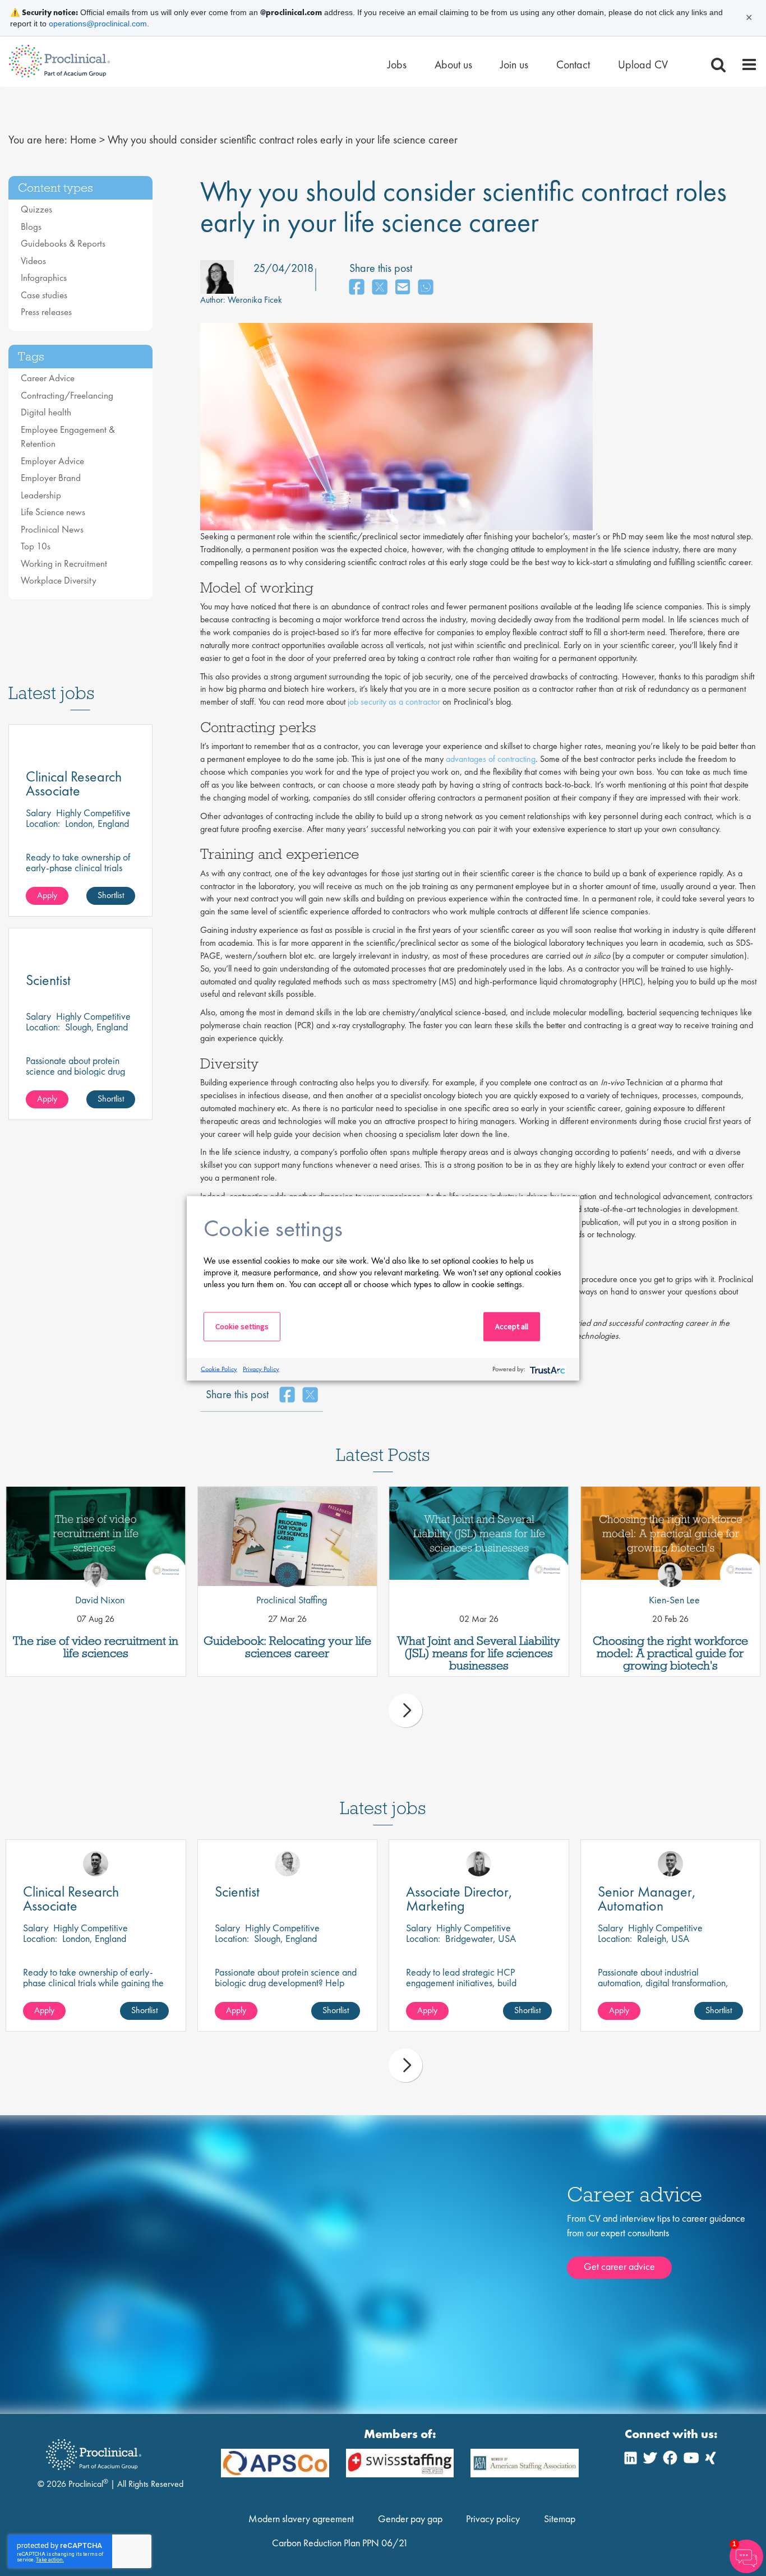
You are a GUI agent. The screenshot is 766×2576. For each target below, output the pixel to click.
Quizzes (36, 209)
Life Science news (53, 512)
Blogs (31, 226)
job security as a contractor (394, 702)
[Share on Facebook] (357, 288)
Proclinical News (52, 529)
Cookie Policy (219, 1369)
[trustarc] (546, 1369)
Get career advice (619, 2266)
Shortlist (111, 895)
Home (83, 140)
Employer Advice (52, 461)
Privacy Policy (261, 1369)
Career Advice (48, 378)
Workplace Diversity (59, 580)
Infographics (44, 278)
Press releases (46, 312)
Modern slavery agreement (301, 2519)
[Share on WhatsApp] (426, 288)
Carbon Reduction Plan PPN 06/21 (340, 2543)
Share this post (381, 268)
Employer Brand (51, 478)
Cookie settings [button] (242, 1326)
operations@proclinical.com (98, 24)
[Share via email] (403, 288)
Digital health (46, 412)
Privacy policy (493, 2519)
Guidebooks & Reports (63, 243)
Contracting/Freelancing (67, 395)
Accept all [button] (512, 1326)
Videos (33, 261)
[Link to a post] (96, 1536)
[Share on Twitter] (380, 288)
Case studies (44, 295)
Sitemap (560, 2519)
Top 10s (36, 546)
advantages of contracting (491, 759)
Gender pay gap (410, 2519)
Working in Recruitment (64, 563)
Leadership (41, 495)
